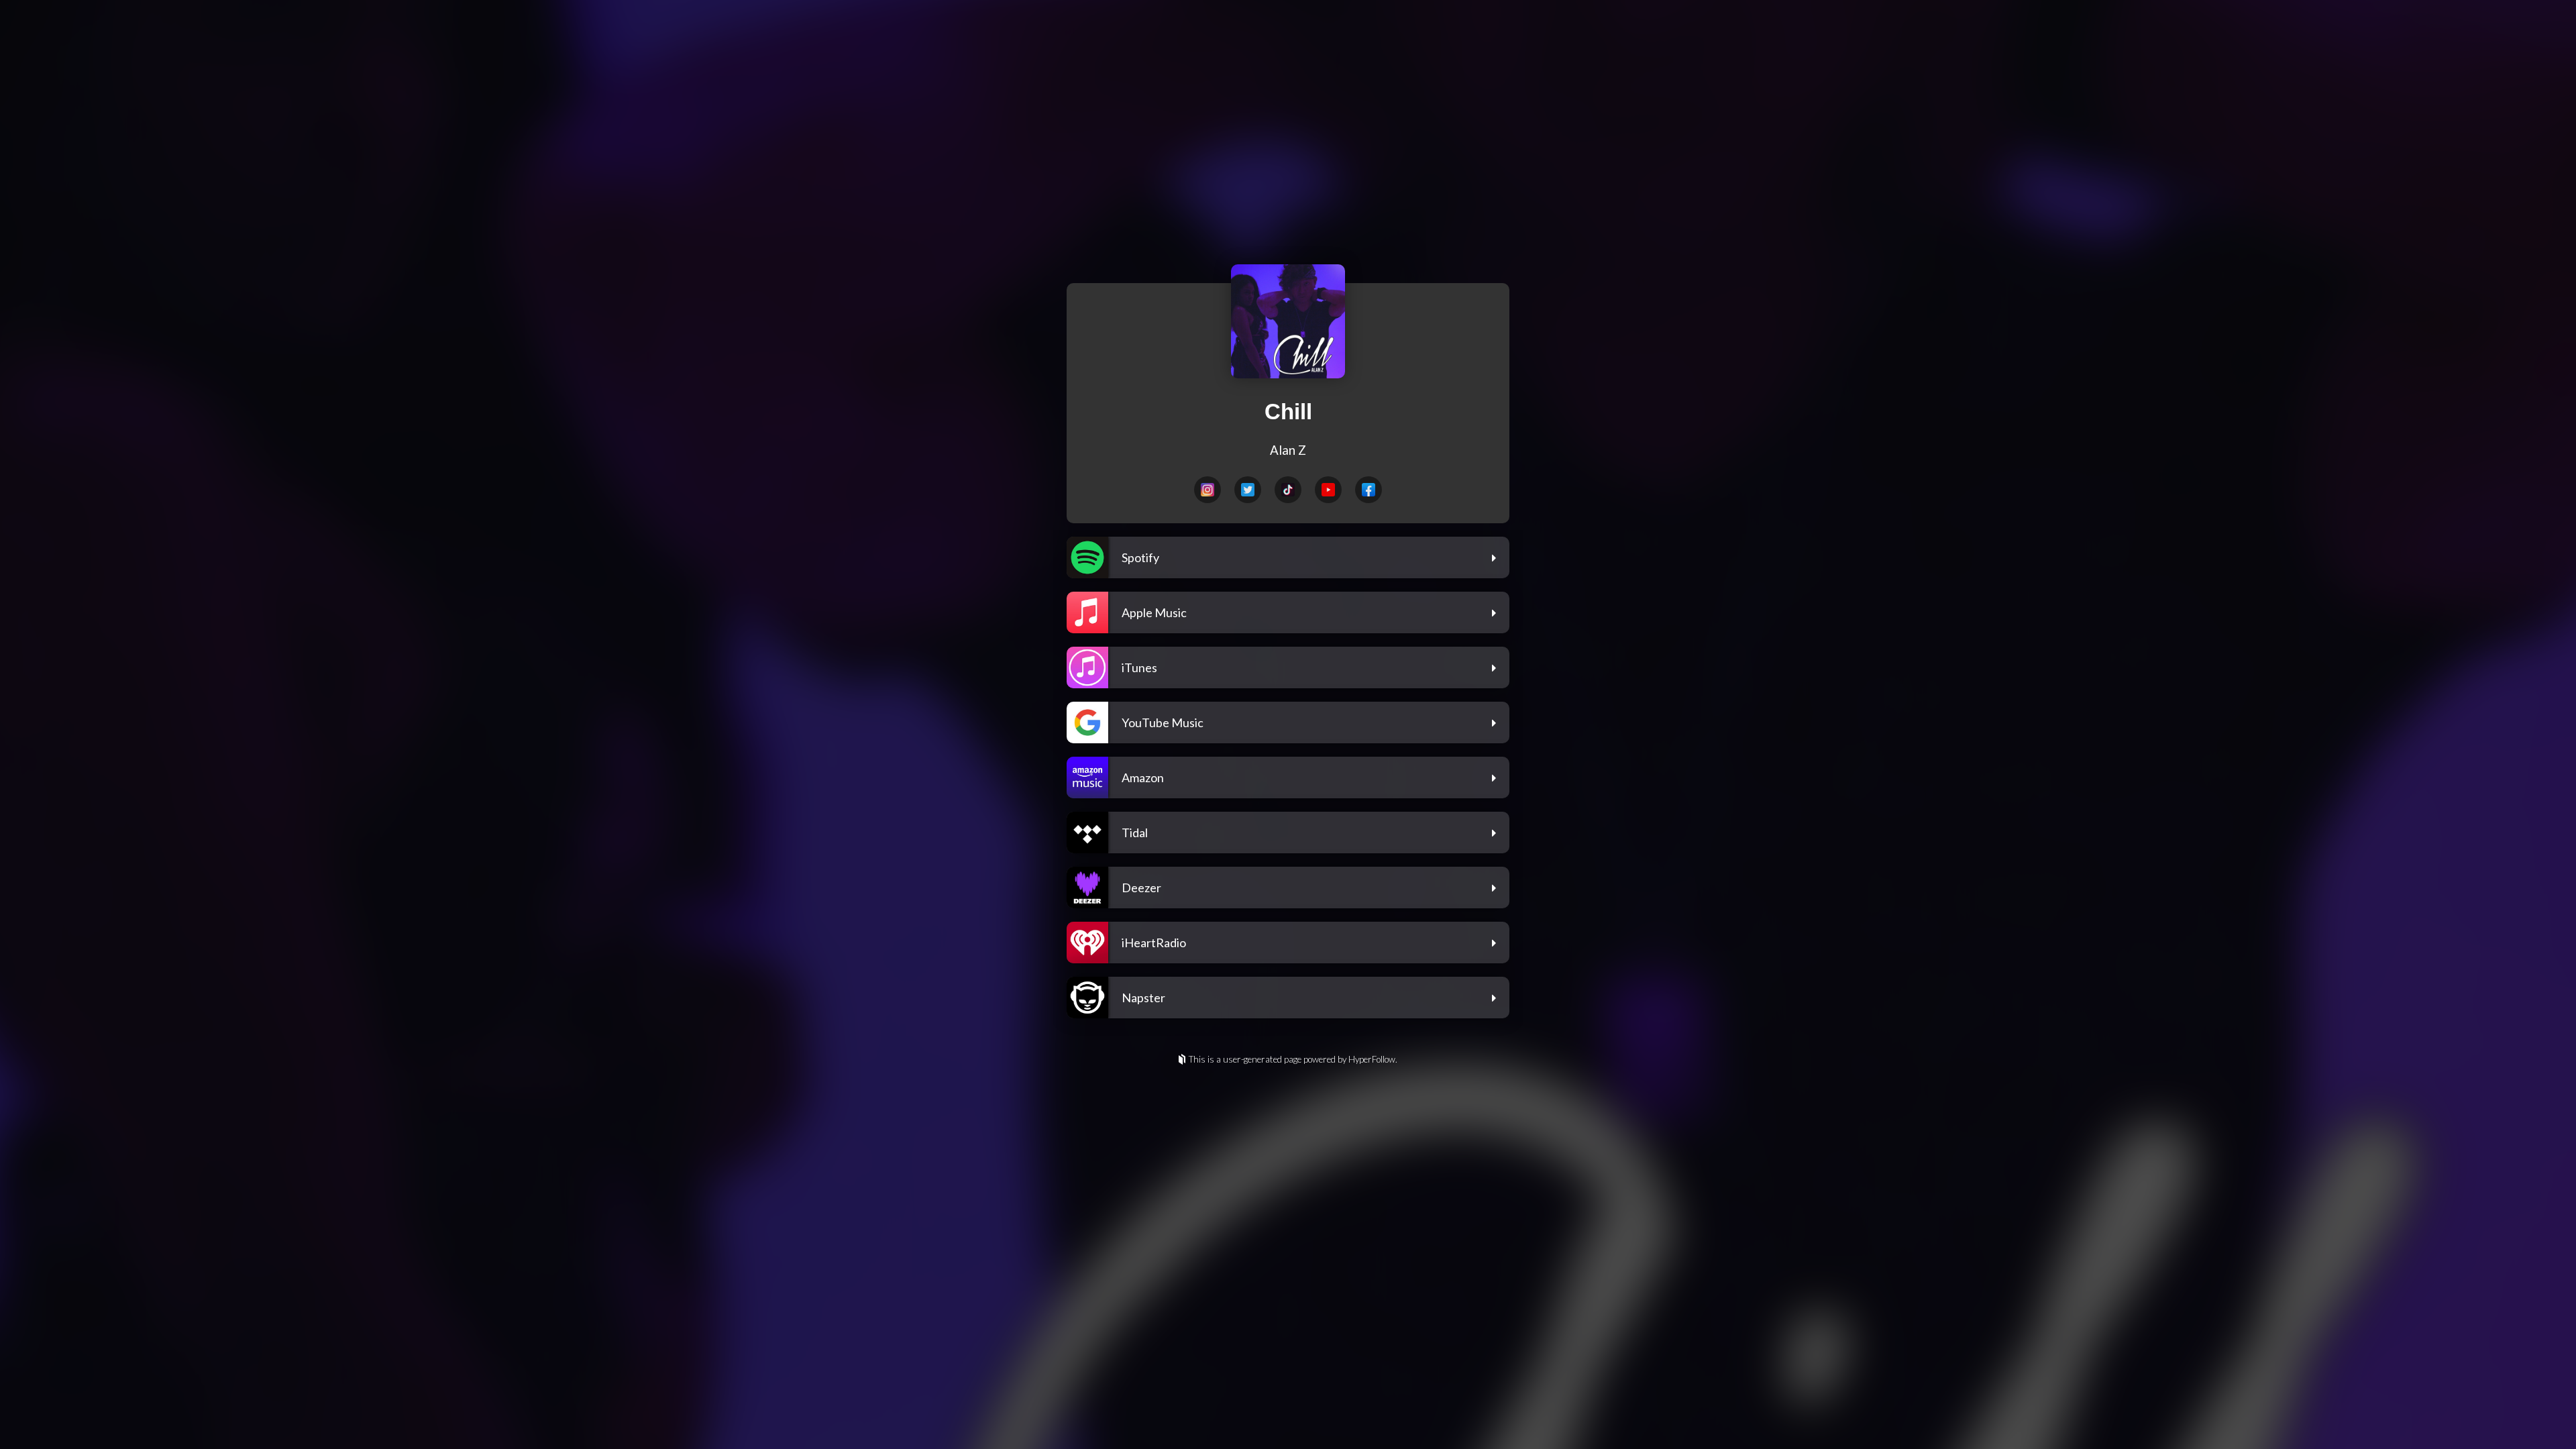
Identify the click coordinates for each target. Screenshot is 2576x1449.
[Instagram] (1207, 490)
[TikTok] (1288, 490)
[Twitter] (1248, 490)
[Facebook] (1368, 490)
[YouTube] (1328, 490)
